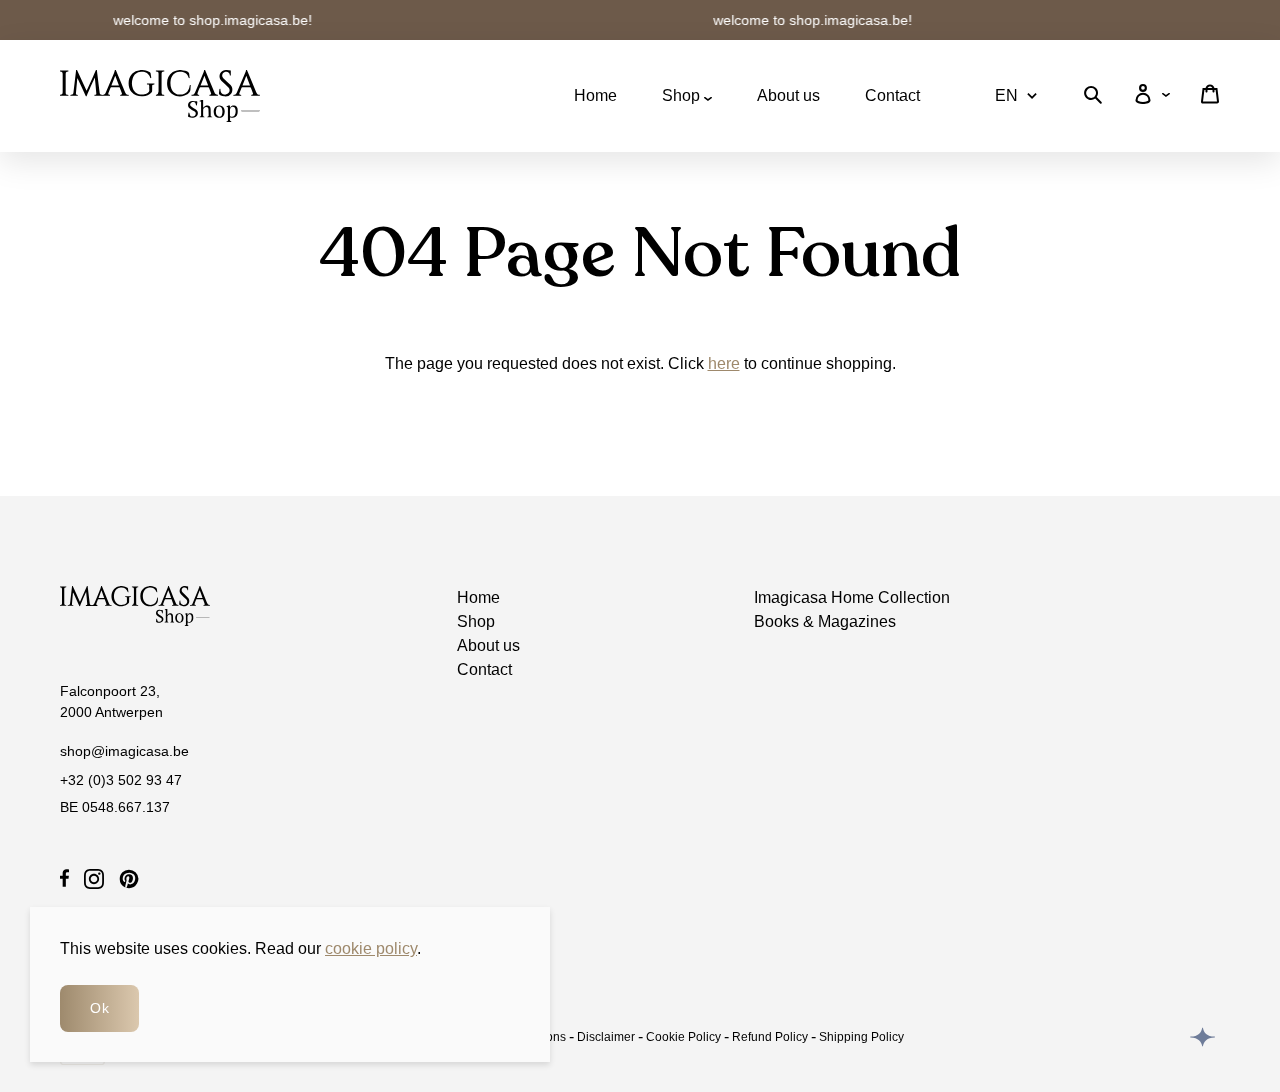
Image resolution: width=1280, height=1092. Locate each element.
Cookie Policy (683, 1037)
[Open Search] (1093, 98)
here (724, 363)
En (1006, 95)
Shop (683, 95)
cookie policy (371, 948)
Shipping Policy (861, 1037)
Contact (892, 95)
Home (595, 95)
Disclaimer (606, 1037)
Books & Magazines (825, 621)
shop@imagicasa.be (124, 751)
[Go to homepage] (160, 96)
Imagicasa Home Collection (852, 597)
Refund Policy (770, 1037)
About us (788, 95)
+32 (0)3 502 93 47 (121, 780)
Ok (99, 1008)
